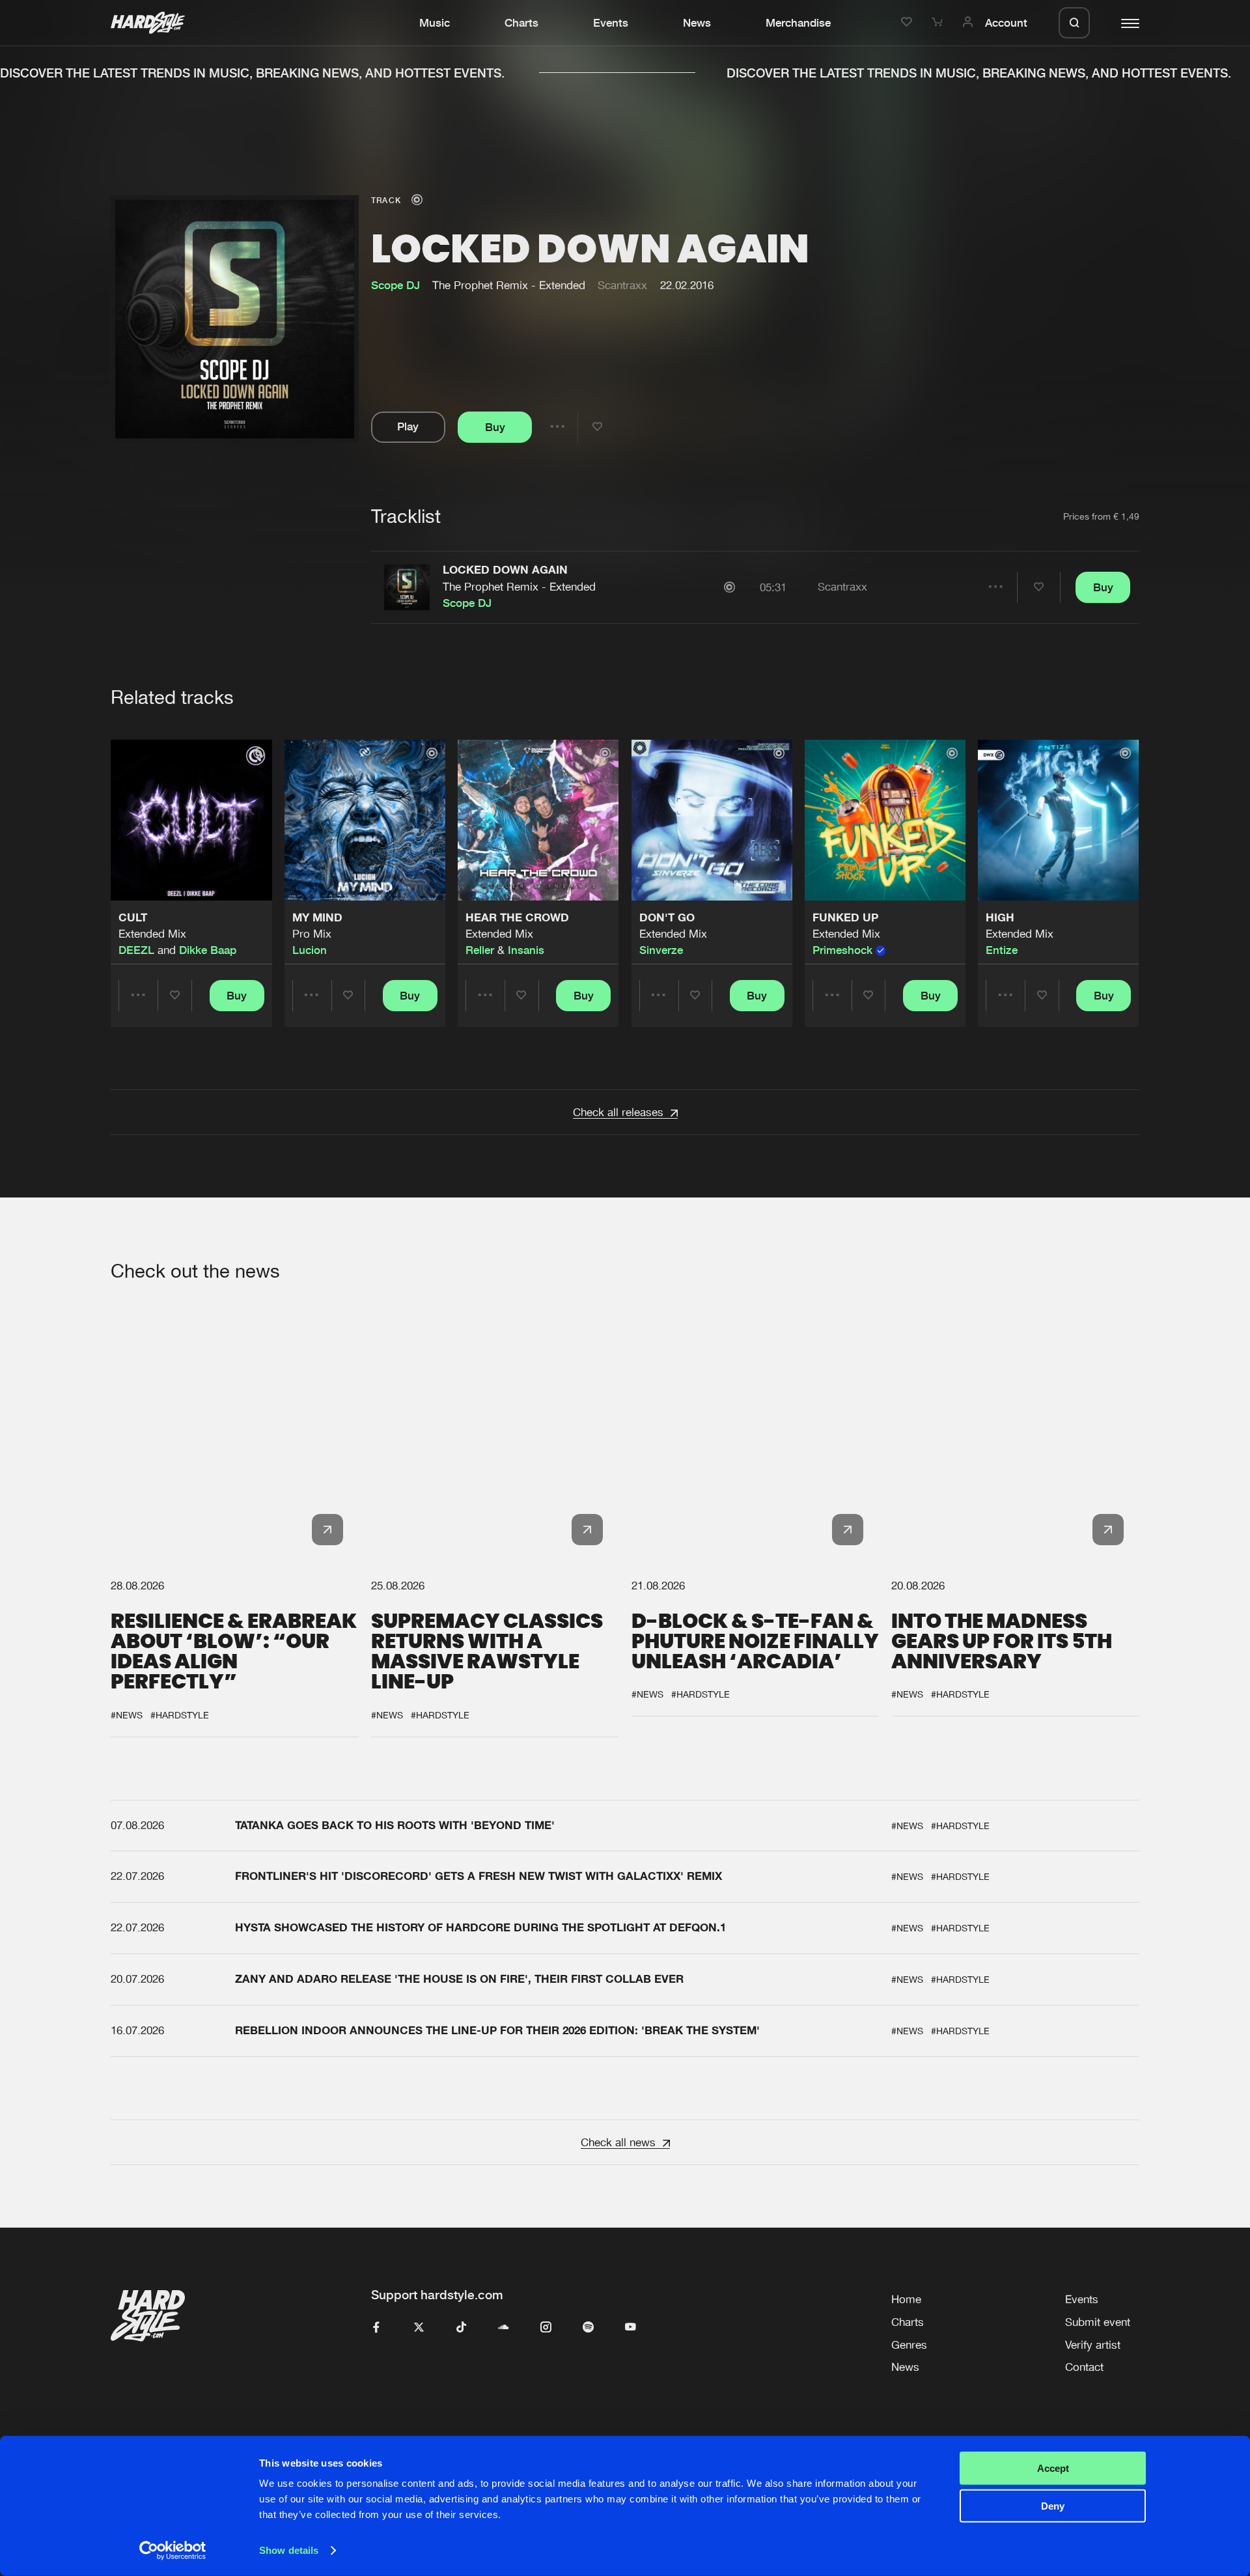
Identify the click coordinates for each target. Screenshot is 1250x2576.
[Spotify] (588, 2328)
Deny (1053, 2506)
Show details (289, 2550)
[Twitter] (419, 2328)
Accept (1053, 2468)
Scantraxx (622, 285)
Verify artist (1093, 2345)
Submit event (1098, 2322)
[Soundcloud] (504, 2328)
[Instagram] (546, 2328)
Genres (909, 2345)
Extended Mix (152, 934)
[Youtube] (631, 2328)
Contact (1084, 2367)
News (697, 23)
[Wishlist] (909, 23)
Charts (521, 23)
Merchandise (798, 23)
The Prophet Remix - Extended (519, 587)
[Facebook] (377, 2328)
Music (435, 23)
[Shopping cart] (939, 23)
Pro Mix (312, 934)
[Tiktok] (461, 2328)
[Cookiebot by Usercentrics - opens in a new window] (173, 2551)
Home (906, 2299)
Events (611, 23)
